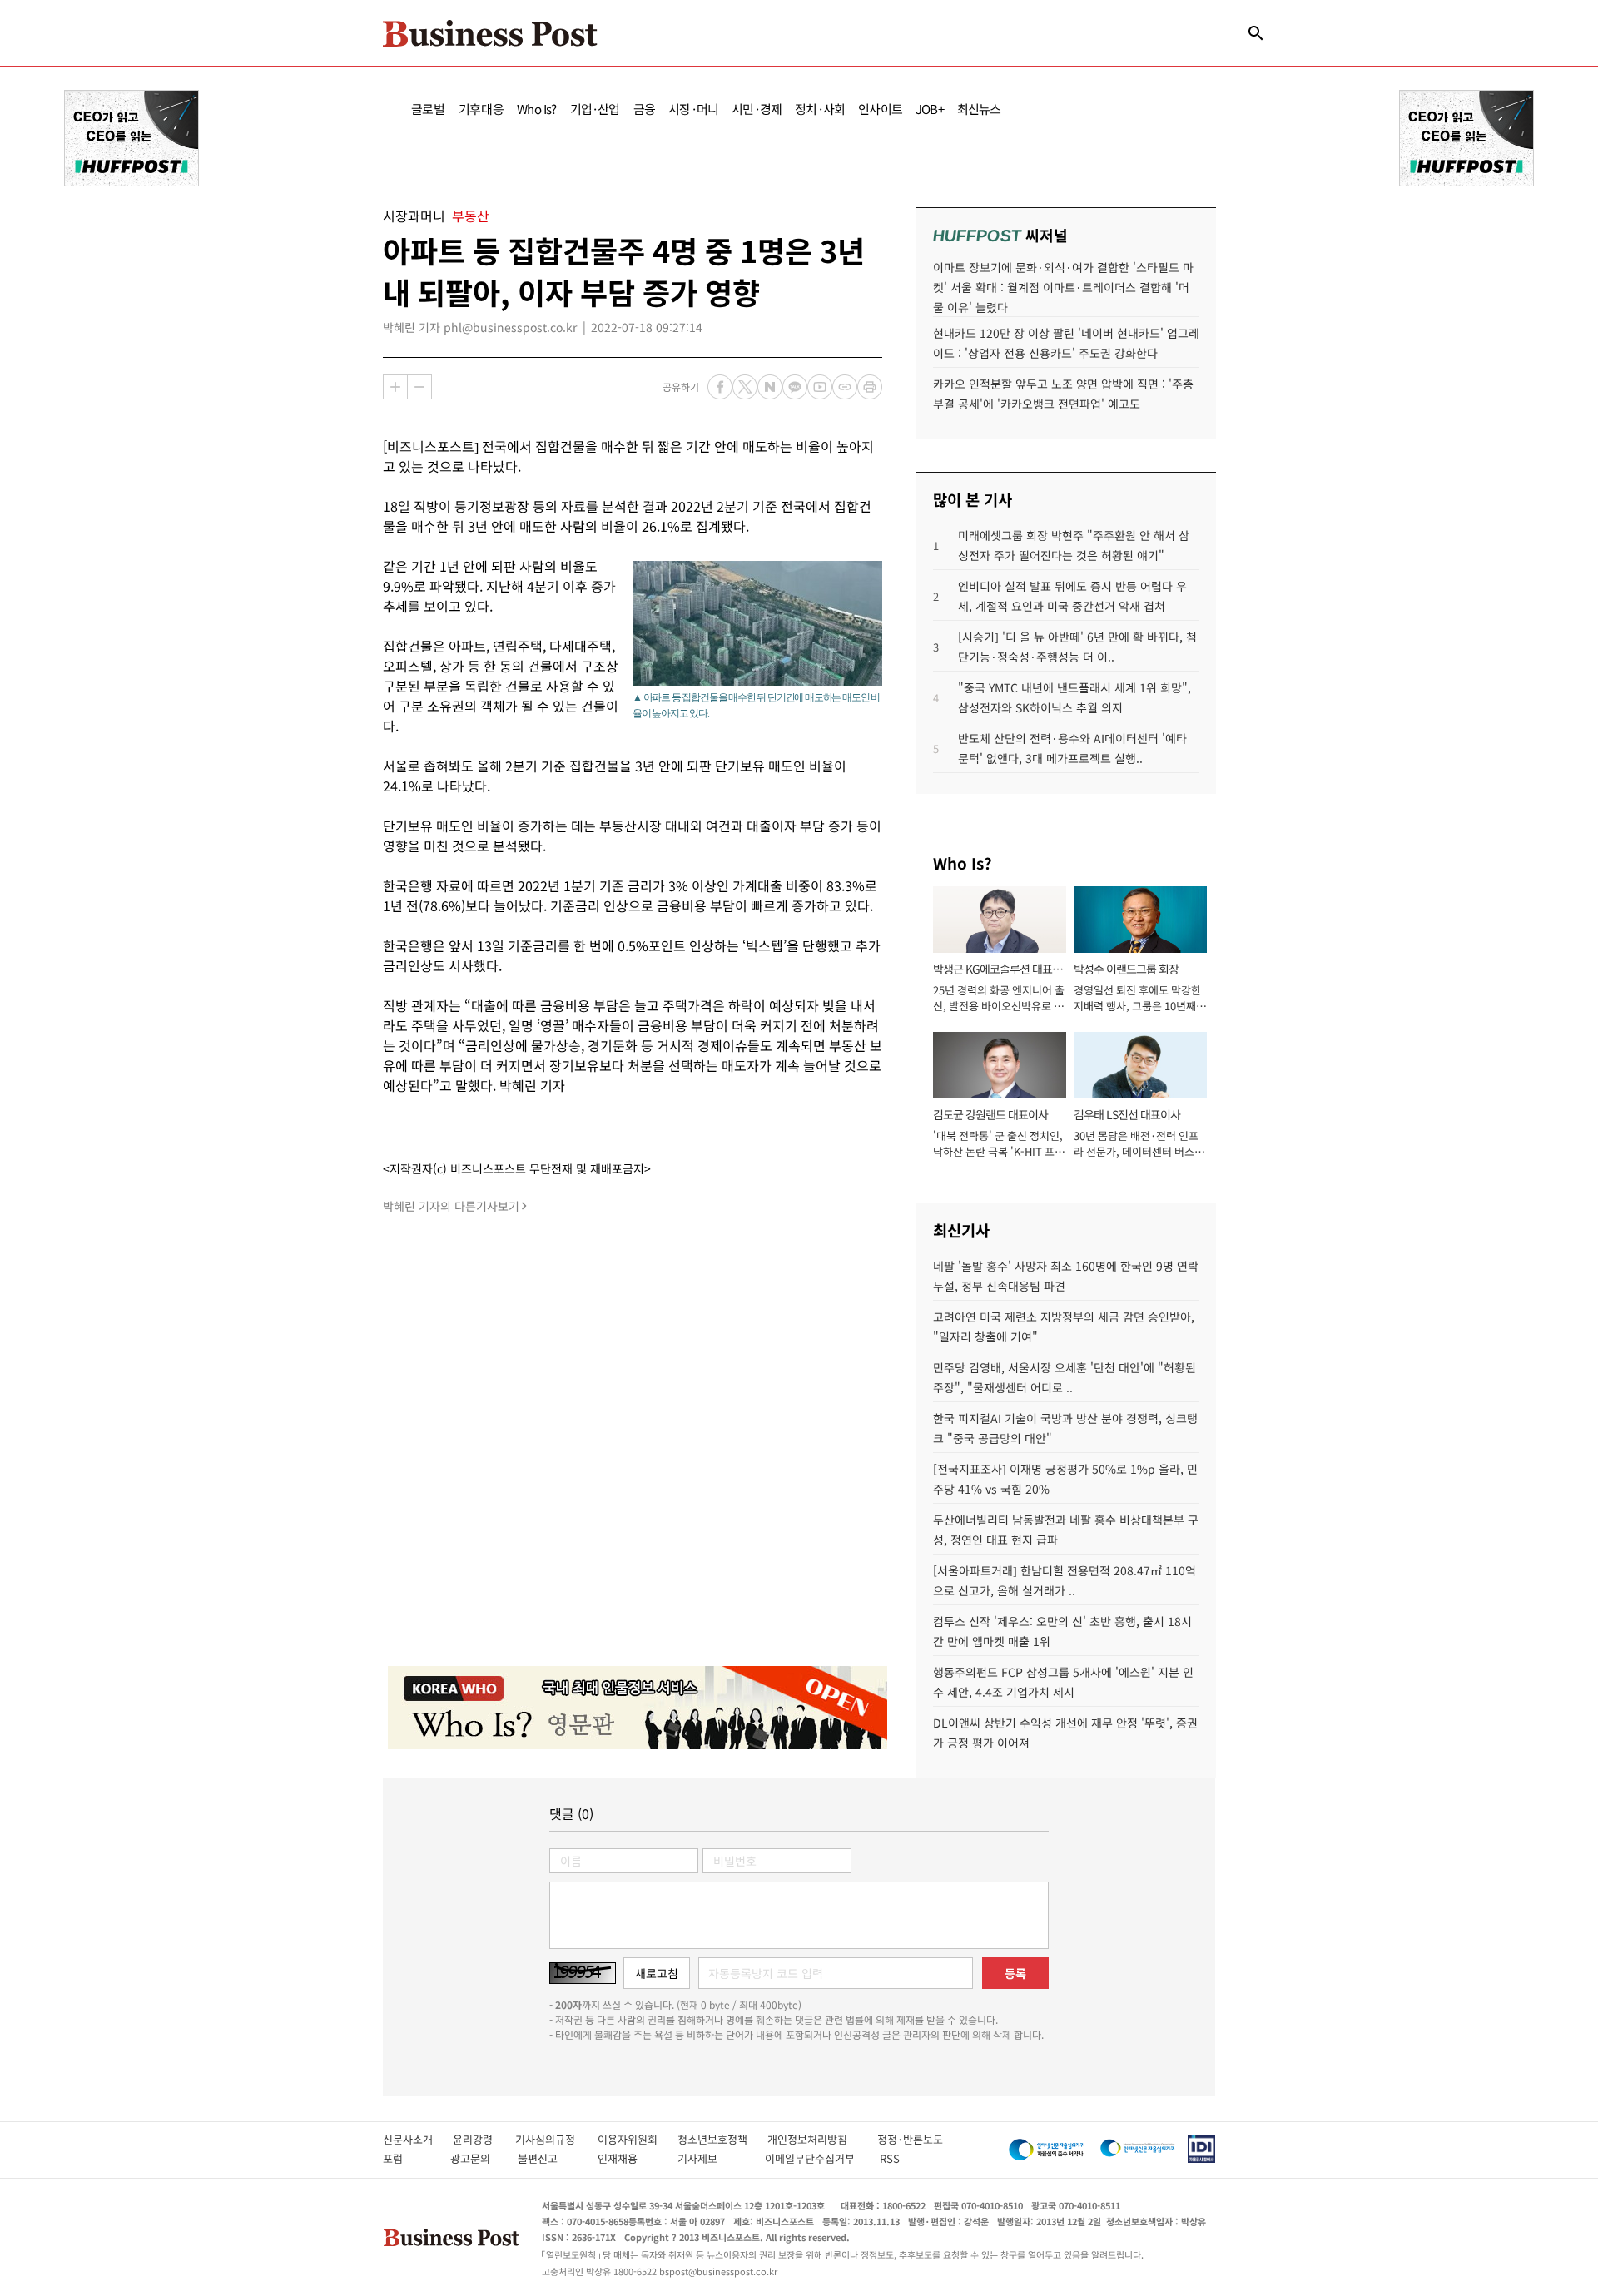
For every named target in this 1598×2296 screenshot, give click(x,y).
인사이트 (880, 109)
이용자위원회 (638, 2139)
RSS (890, 2158)
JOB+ (930, 109)
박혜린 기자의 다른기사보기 (451, 1206)
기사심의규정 (556, 2139)
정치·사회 (820, 109)
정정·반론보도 (910, 2139)
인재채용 (629, 2158)
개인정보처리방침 (822, 2139)
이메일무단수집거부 (814, 2158)
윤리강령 (484, 2139)
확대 (395, 387)
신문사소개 (418, 2139)
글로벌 (428, 109)
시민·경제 (757, 109)
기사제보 (712, 2158)
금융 (644, 109)
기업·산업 (595, 109)
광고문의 (475, 2158)
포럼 (408, 2158)
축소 (419, 387)
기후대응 (481, 109)
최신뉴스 (979, 109)
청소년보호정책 (722, 2139)
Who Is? (536, 109)
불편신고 (549, 2158)
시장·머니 (693, 109)
